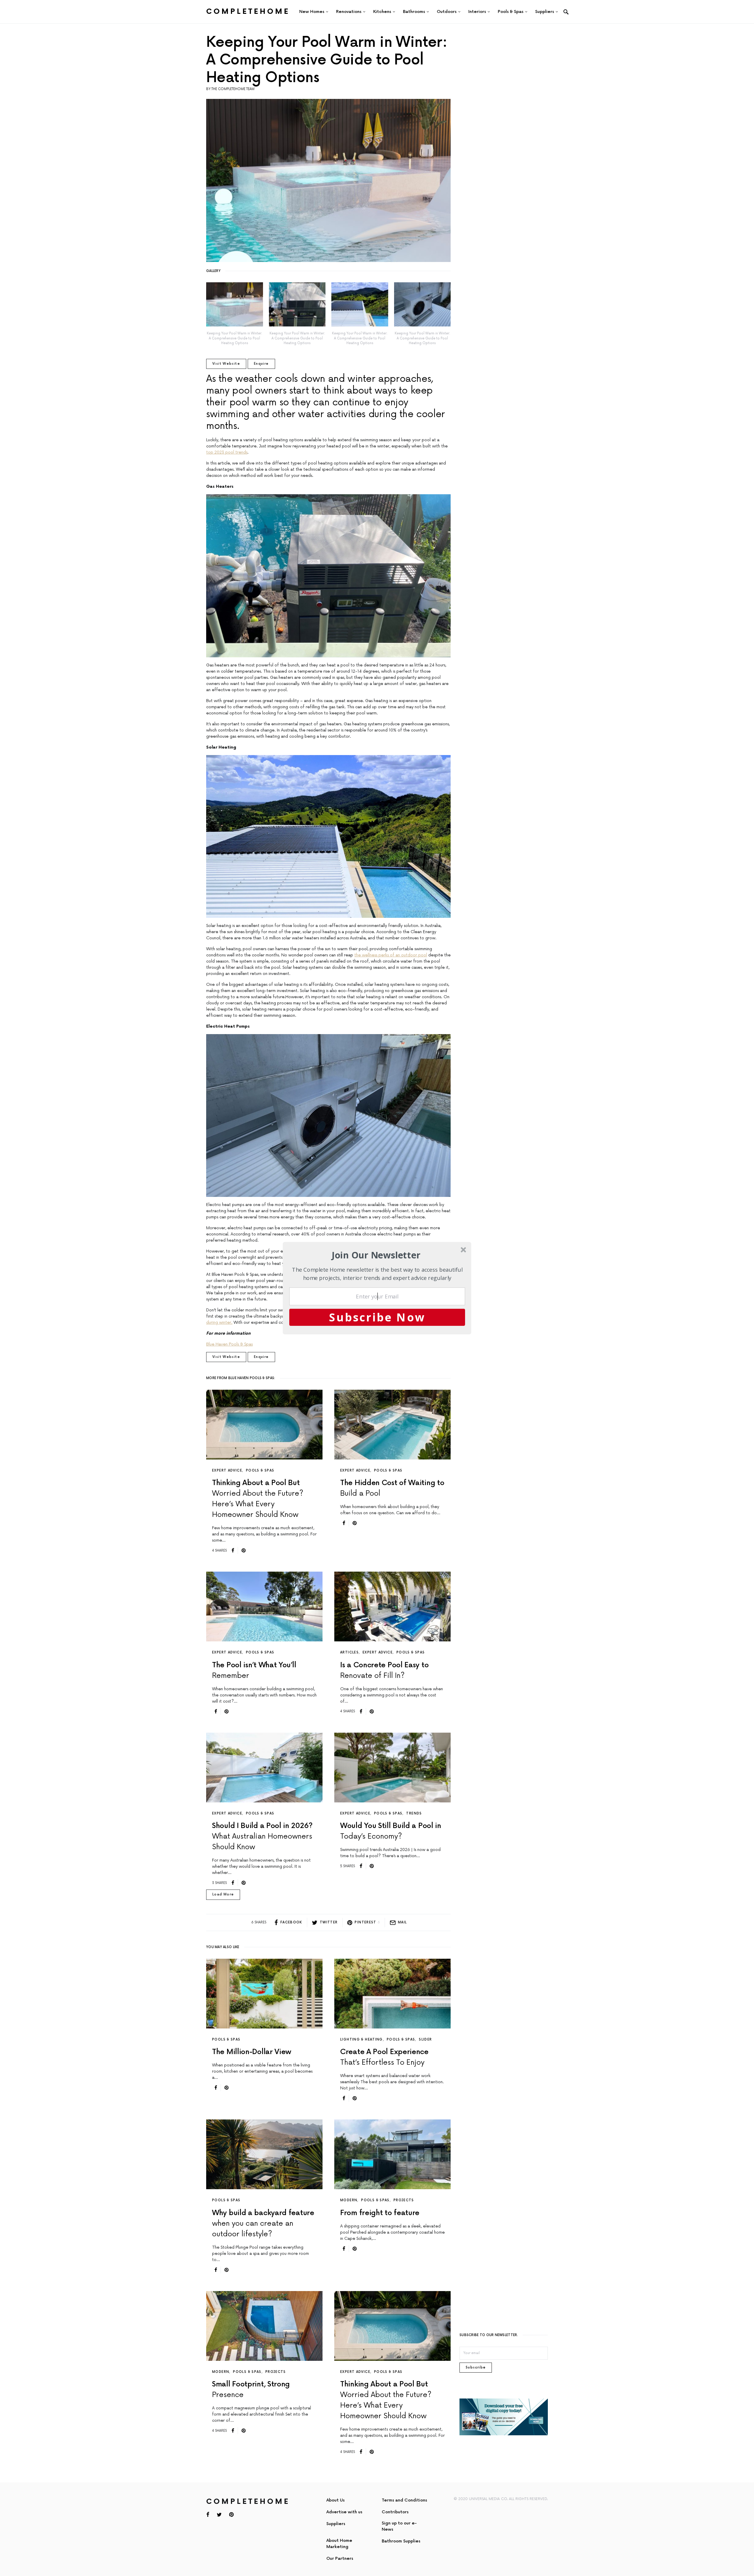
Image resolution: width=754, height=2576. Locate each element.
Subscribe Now (377, 1317)
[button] (376, 1255)
